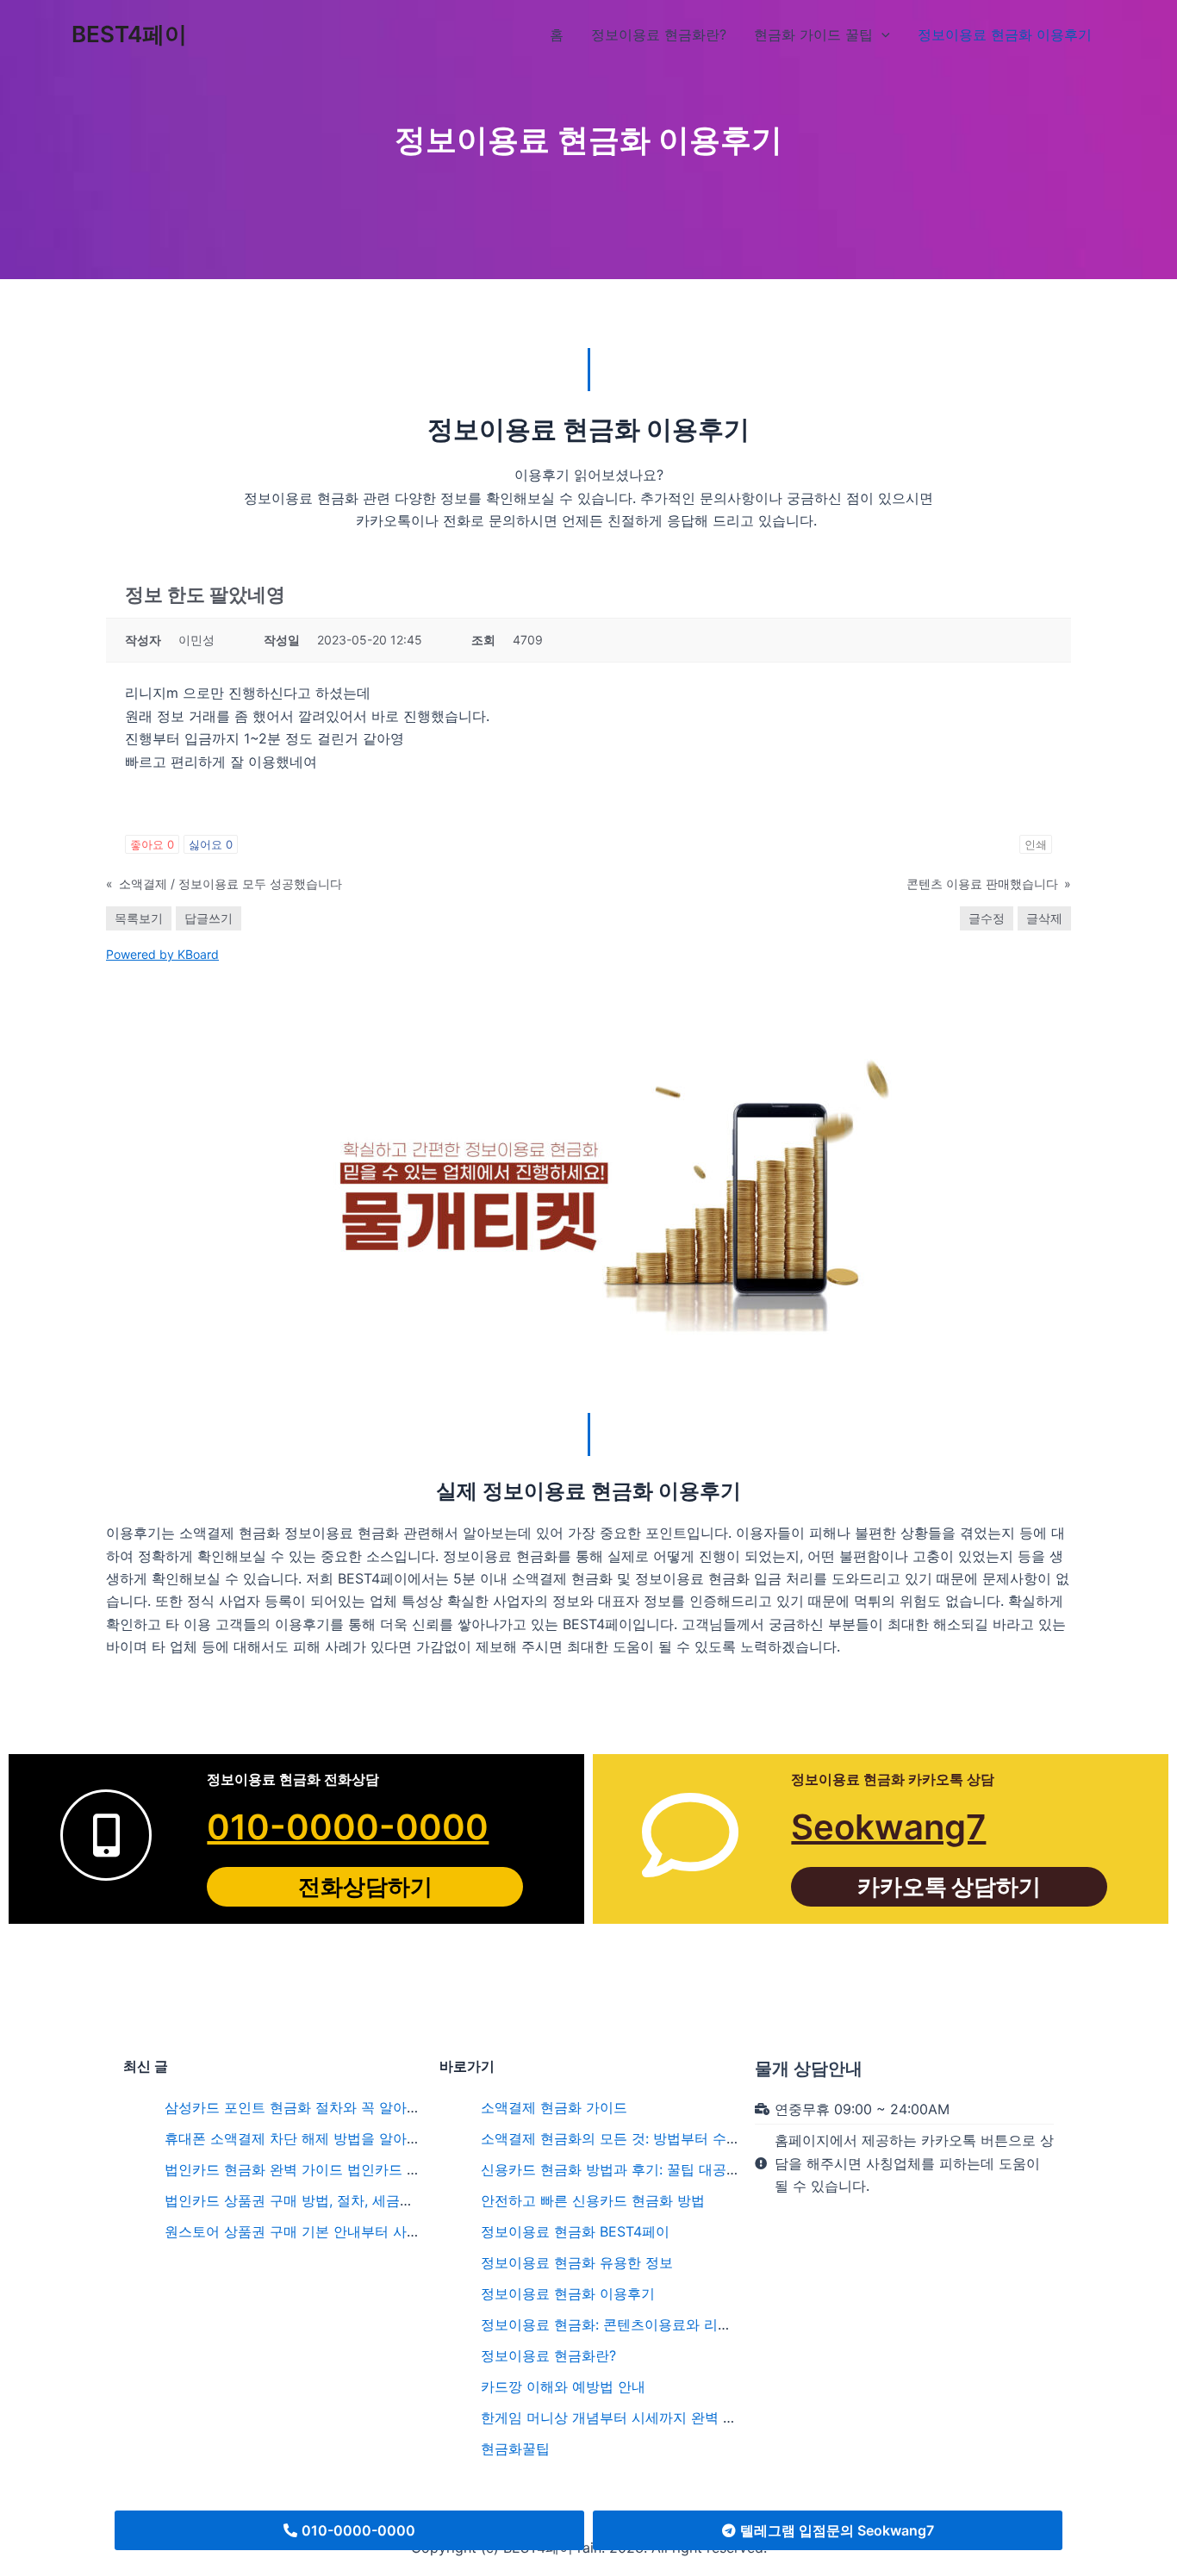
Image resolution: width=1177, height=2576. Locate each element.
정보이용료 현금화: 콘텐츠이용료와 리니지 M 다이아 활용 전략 (676, 2324)
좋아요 (152, 844)
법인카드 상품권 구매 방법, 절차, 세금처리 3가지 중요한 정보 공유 (371, 2200)
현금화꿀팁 (515, 2448)
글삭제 (1044, 918)
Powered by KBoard (162, 954)
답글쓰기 (209, 918)
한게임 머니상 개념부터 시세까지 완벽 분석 (616, 2417)
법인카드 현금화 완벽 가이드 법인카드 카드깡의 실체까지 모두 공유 (375, 2169)
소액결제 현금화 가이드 (554, 2107)
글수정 (987, 918)
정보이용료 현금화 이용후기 (568, 2293)
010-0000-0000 (348, 1827)
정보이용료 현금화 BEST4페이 (575, 2231)
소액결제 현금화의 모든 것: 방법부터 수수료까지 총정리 (654, 2138)
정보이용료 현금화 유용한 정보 (577, 2262)
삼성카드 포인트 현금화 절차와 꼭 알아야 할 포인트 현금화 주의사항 (377, 2107)
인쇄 (1036, 844)
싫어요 (211, 844)
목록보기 (139, 918)
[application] (881, 34)
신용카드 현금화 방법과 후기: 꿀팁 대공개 (610, 2169)
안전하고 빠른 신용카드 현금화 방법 (593, 2200)
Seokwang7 (888, 1827)
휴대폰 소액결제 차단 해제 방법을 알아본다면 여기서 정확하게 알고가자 (391, 2138)
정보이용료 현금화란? (548, 2355)
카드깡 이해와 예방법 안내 (563, 2386)
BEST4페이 (129, 34)
